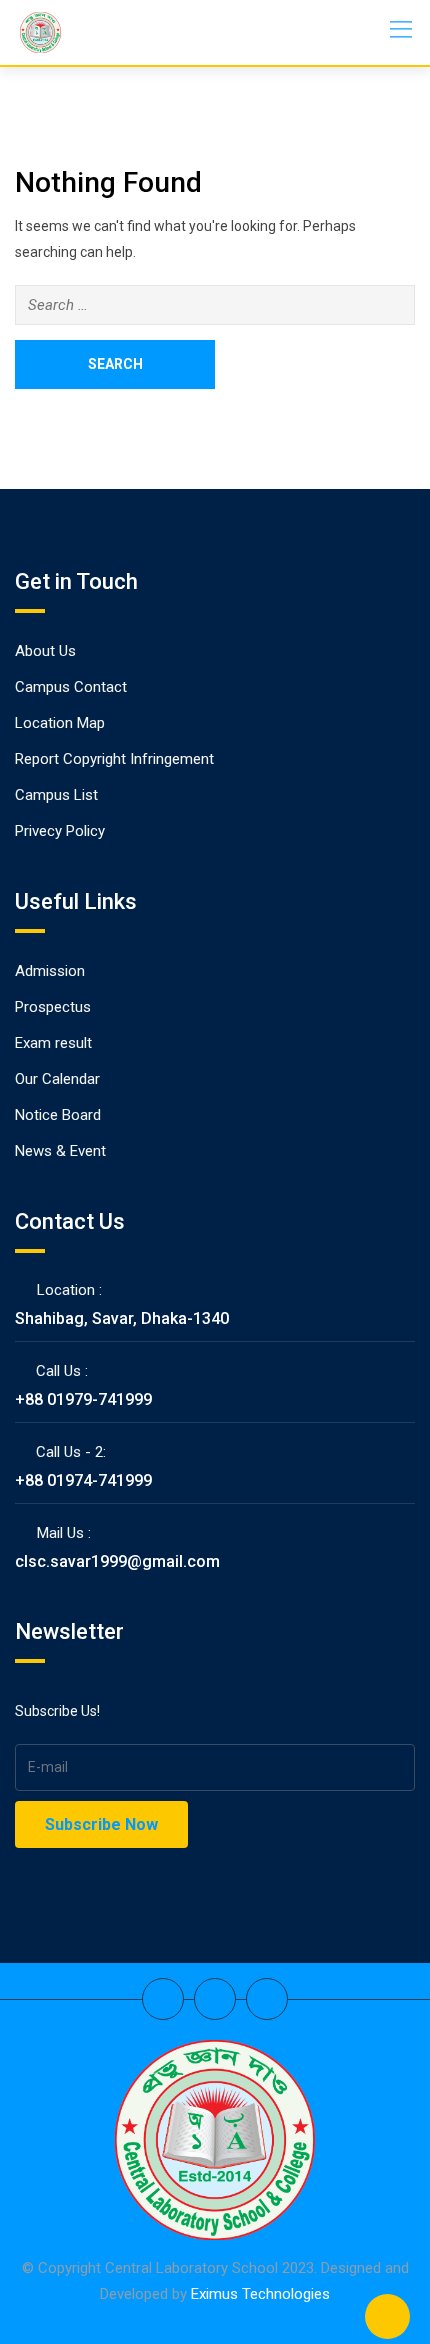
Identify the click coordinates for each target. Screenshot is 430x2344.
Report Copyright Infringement (114, 759)
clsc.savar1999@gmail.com (117, 1561)
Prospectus (53, 1007)
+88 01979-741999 (83, 1399)
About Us (45, 651)
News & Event (60, 1151)
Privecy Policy (60, 831)
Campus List (56, 795)
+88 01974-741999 (83, 1480)
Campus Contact (71, 687)
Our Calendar (57, 1079)
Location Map (60, 723)
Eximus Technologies (260, 2294)
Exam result (53, 1043)
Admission (50, 971)
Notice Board (58, 1115)
